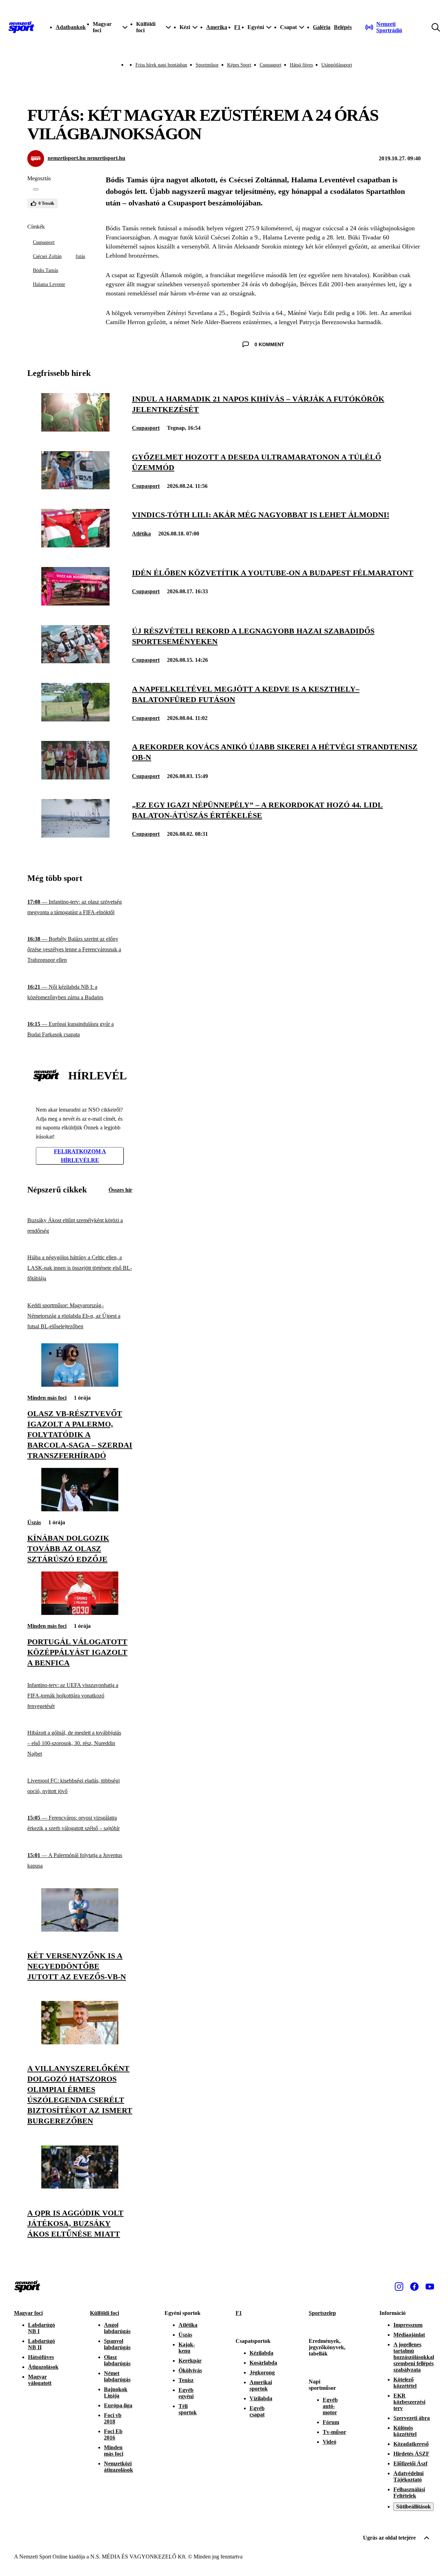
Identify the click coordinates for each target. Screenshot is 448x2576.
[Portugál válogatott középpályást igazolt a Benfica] (80, 1613)
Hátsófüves (41, 2357)
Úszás (34, 1522)
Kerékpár (190, 2361)
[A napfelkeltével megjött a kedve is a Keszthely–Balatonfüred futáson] (75, 719)
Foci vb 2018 (113, 2418)
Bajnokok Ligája (116, 2392)
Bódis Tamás (45, 270)
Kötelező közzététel (405, 2383)
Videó (330, 2442)
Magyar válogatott (40, 2380)
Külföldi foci (104, 2313)
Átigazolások (43, 2367)
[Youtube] (430, 2287)
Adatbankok (71, 27)
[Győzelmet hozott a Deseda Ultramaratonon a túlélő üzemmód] (75, 487)
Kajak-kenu (187, 2348)
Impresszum (408, 2325)
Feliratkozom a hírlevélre (80, 1156)
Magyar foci (28, 2313)
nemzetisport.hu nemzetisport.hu (86, 158)
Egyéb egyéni (186, 2393)
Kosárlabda (263, 2363)
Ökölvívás (190, 2370)
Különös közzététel (405, 2431)
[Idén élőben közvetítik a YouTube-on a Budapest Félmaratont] (75, 604)
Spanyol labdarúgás (117, 2344)
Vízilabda (261, 2398)
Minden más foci (47, 1398)
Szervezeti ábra (412, 2418)
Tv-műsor (334, 2432)
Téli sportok (188, 2409)
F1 (237, 27)
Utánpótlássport (337, 65)
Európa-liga (118, 2405)
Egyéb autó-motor (330, 2406)
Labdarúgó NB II (41, 2344)
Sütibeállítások (414, 2507)
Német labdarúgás (117, 2376)
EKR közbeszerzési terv (409, 2402)
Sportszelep (322, 2313)
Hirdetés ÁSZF (411, 2454)
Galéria (322, 27)
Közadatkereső (411, 2444)
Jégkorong (262, 2372)
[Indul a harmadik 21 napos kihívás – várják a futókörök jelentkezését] (75, 430)
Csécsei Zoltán (47, 256)
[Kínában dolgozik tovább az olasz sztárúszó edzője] (80, 1509)
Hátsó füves (301, 65)
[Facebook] (414, 2287)
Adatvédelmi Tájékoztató (408, 2476)
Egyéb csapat (257, 2411)
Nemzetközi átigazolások (118, 2467)
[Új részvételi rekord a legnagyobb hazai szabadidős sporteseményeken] (75, 661)
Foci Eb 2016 (113, 2434)
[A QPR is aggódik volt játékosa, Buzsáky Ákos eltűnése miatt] (80, 2187)
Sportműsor (207, 65)
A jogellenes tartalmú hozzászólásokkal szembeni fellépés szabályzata (414, 2357)
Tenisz (186, 2380)
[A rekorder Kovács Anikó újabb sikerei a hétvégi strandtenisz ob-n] (75, 778)
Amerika (217, 27)
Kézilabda (261, 2353)
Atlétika (141, 534)
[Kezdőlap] (21, 27)
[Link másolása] (36, 189)
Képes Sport (239, 65)
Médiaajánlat (409, 2335)
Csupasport (271, 65)
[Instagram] (399, 2287)
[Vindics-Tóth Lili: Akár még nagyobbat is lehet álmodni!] (75, 545)
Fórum (331, 2422)
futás (80, 256)
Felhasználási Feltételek (409, 2493)
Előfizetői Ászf (410, 2463)
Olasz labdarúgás (117, 2360)
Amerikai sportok (261, 2385)
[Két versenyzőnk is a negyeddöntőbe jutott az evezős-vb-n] (80, 1930)
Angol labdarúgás (117, 2328)
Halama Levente (49, 284)
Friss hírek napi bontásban (161, 65)
